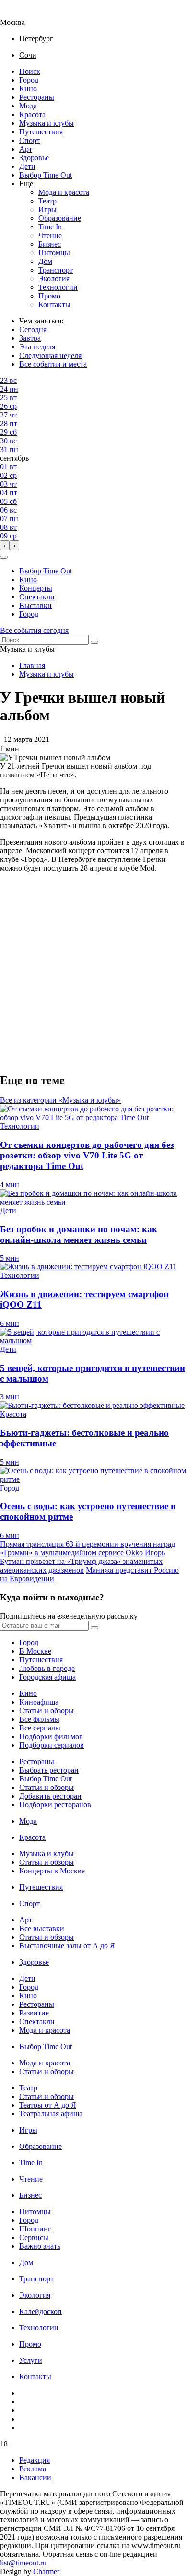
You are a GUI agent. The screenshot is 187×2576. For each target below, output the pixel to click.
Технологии (58, 287)
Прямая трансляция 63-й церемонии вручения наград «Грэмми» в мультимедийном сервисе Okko (88, 1548)
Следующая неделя (50, 355)
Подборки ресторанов (55, 1805)
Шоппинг (35, 2229)
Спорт (29, 140)
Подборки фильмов (51, 1736)
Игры (47, 209)
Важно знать (40, 2246)
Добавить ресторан (50, 1796)
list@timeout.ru (23, 2563)
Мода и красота (64, 192)
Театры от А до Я (48, 2105)
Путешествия (41, 132)
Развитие (34, 2013)
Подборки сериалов (52, 1745)
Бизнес (50, 244)
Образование (60, 218)
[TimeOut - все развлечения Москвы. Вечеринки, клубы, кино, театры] (21, 14)
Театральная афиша (51, 2114)
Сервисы (34, 2237)
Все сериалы (40, 1728)
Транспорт (56, 270)
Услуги (31, 2360)
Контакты (54, 304)
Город (29, 80)
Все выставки (42, 1928)
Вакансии (35, 2477)
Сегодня (33, 329)
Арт (26, 149)
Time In (50, 227)
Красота (32, 114)
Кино (28, 89)
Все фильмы (39, 1719)
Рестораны (37, 97)
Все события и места (53, 364)
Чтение (50, 235)
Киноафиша (39, 1702)
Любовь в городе (47, 1668)
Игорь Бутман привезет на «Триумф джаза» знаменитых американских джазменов (82, 1561)
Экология (54, 279)
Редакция (35, 2460)
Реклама (33, 2469)
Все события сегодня (34, 630)
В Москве (35, 1651)
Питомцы (54, 253)
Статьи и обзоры (47, 1711)
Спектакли (37, 597)
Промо (49, 296)
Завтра (30, 338)
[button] (4, 557)
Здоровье (34, 158)
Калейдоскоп (41, 2311)
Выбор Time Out (46, 175)
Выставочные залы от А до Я (67, 1946)
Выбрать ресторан (49, 1770)
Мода (28, 106)
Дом (45, 261)
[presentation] (5, 545)
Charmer (46, 2571)
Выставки (35, 605)
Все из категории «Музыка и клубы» (60, 1100)
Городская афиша (47, 1677)
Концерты (36, 588)
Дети (27, 166)
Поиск (30, 71)
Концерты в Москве (52, 1871)
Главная (32, 665)
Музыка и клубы (47, 123)
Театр (47, 201)
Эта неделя (37, 347)
